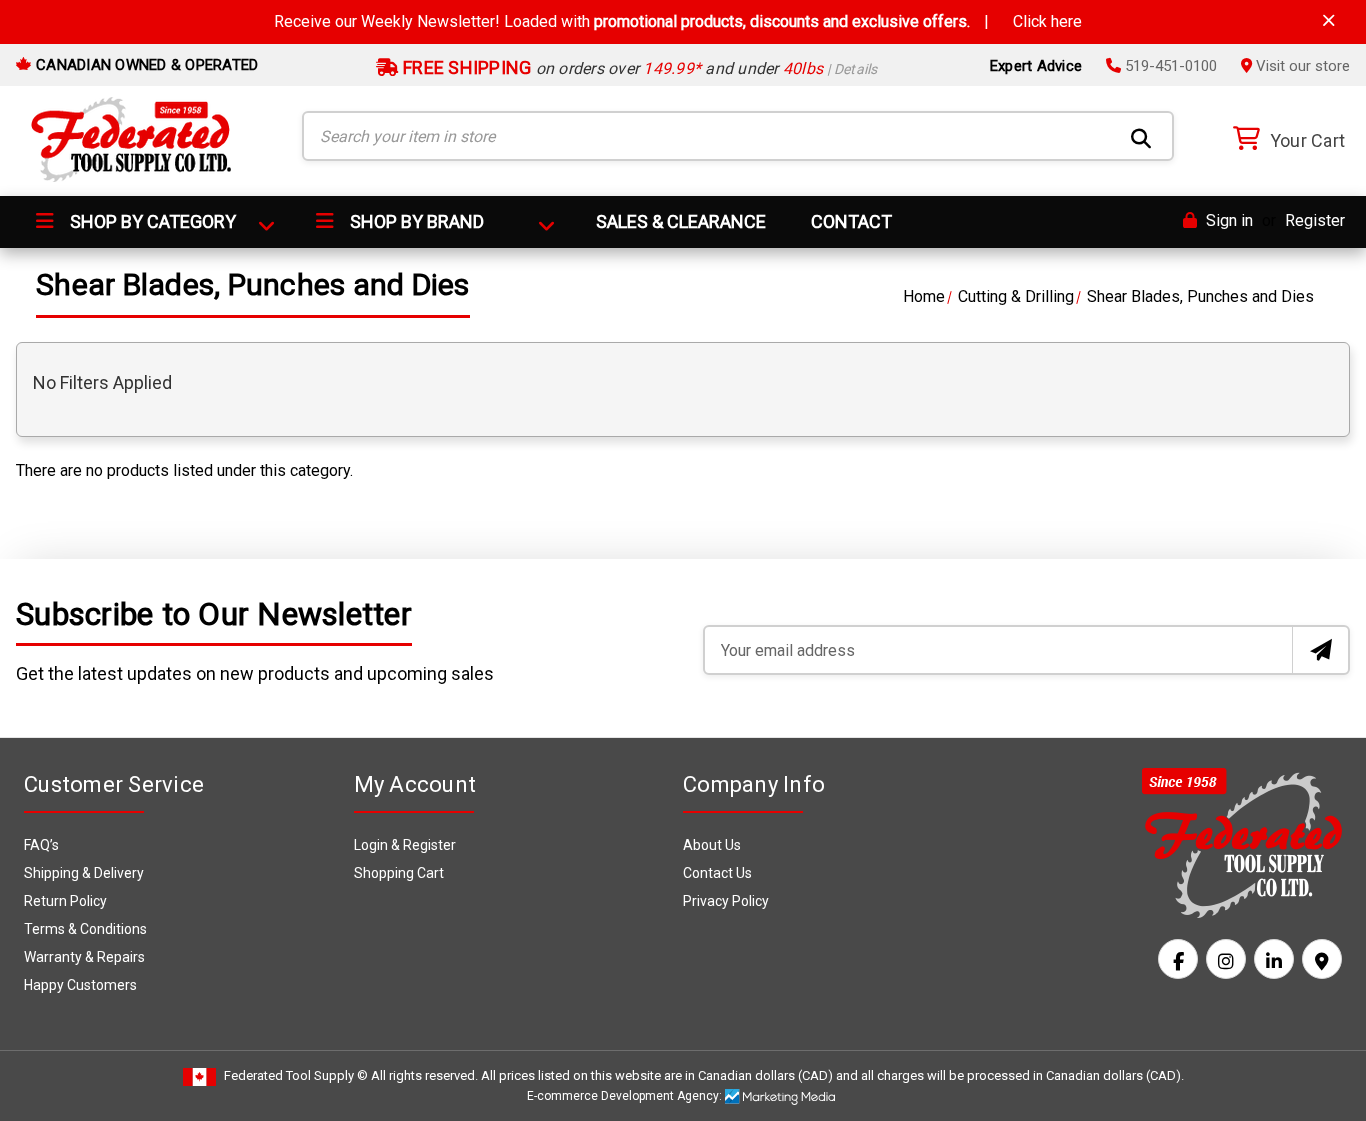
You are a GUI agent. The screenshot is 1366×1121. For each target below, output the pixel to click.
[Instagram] (1226, 959)
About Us (712, 845)
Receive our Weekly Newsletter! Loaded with (678, 21)
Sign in (1227, 220)
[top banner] (1329, 20)
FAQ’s (41, 845)
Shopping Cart (399, 873)
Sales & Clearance (681, 221)
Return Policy (65, 901)
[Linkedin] (1274, 959)
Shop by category (151, 221)
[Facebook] (1178, 959)
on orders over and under (638, 68)
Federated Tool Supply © (296, 1075)
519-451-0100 (1169, 66)
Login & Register (405, 845)
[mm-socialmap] (1322, 959)
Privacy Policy (726, 901)
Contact (851, 221)
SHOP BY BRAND (415, 221)
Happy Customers (80, 985)
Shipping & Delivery (84, 873)
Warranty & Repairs (84, 957)
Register (1315, 220)
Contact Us (717, 873)
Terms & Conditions (85, 929)
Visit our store (1301, 66)
